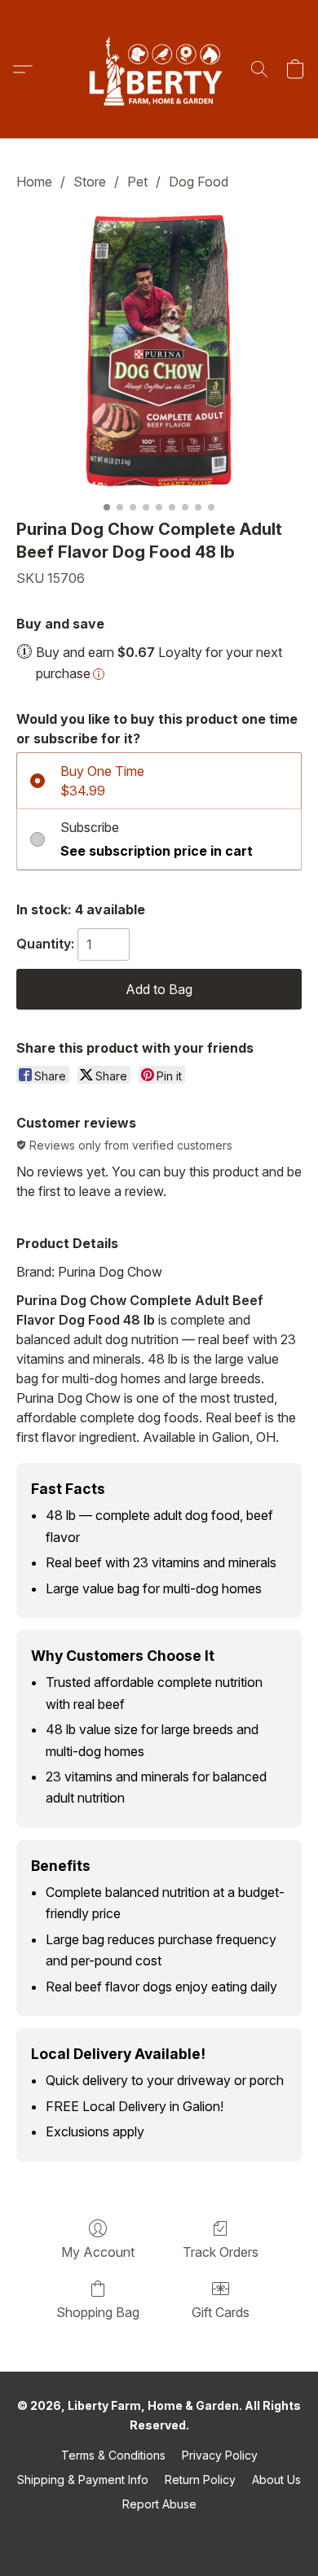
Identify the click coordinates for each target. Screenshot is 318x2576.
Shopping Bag (98, 2312)
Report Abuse (159, 2504)
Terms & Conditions (113, 2455)
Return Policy (200, 2480)
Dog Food (199, 182)
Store (90, 182)
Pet (137, 182)
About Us (276, 2480)
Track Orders (221, 2252)
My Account (98, 2252)
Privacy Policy (220, 2455)
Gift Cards (221, 2312)
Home (34, 182)
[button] (159, 69)
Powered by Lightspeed (159, 2532)
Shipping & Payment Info (83, 2480)
